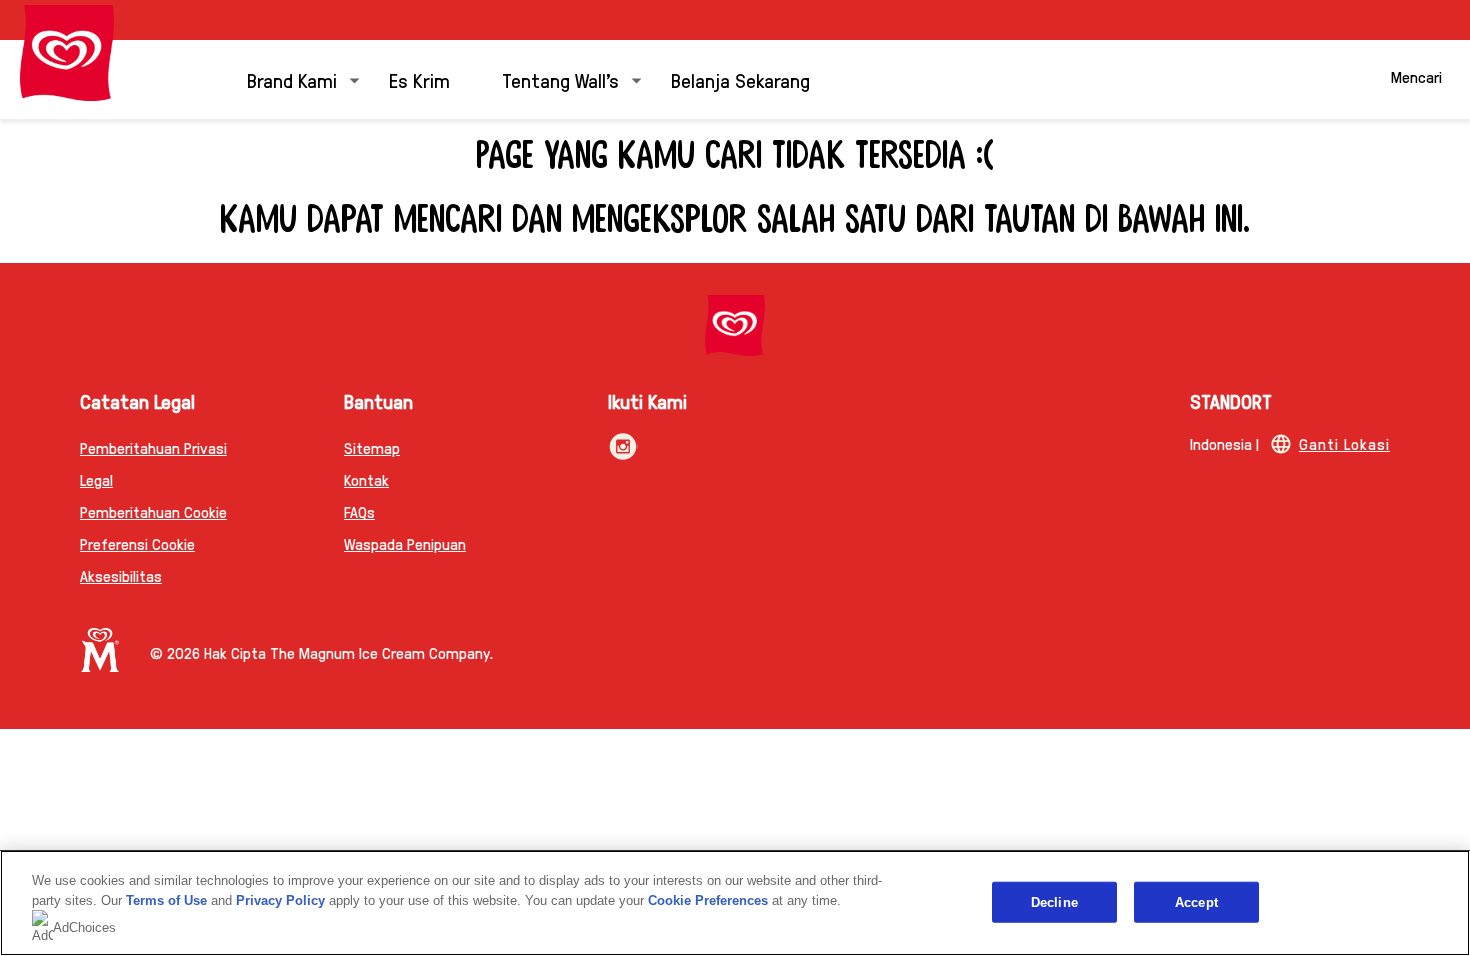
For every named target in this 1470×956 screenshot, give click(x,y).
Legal (96, 479)
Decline (1054, 901)
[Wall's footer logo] (735, 325)
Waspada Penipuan (405, 543)
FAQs (359, 511)
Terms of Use (166, 900)
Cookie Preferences (708, 900)
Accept (1196, 901)
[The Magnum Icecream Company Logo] (100, 650)
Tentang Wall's (560, 80)
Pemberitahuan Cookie (153, 511)
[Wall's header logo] (67, 53)
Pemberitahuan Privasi (153, 447)
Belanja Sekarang (740, 80)
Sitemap (372, 447)
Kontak (366, 479)
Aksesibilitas (121, 575)
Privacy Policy (280, 900)
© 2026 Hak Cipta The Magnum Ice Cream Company (319, 652)
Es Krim (419, 80)
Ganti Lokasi (1344, 443)
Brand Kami (292, 80)
